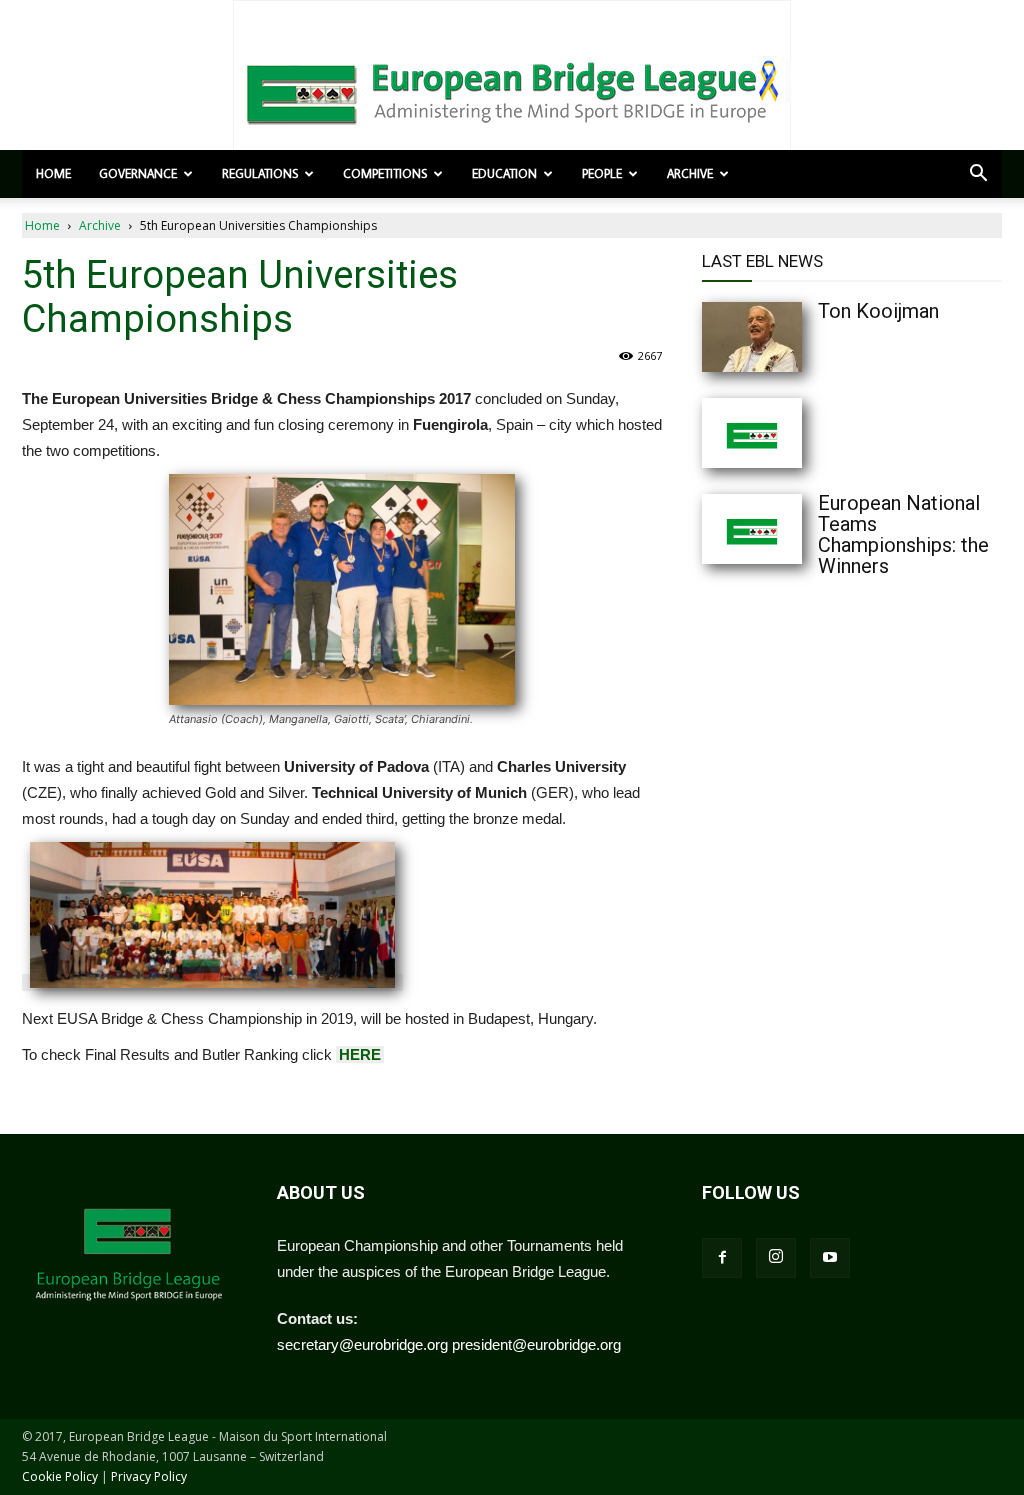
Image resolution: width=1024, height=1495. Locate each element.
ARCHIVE (690, 173)
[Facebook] (722, 1258)
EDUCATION (504, 173)
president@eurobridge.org (536, 1344)
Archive (100, 225)
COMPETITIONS (385, 173)
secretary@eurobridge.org (362, 1344)
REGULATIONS (260, 173)
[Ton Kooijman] (792, 337)
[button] (978, 175)
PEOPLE (602, 173)
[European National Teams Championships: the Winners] (792, 529)
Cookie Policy (60, 1476)
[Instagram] (776, 1258)
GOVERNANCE (138, 173)
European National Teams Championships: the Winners (903, 534)
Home (53, 173)
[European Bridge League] (512, 90)
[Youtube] (830, 1258)
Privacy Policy (149, 1476)
